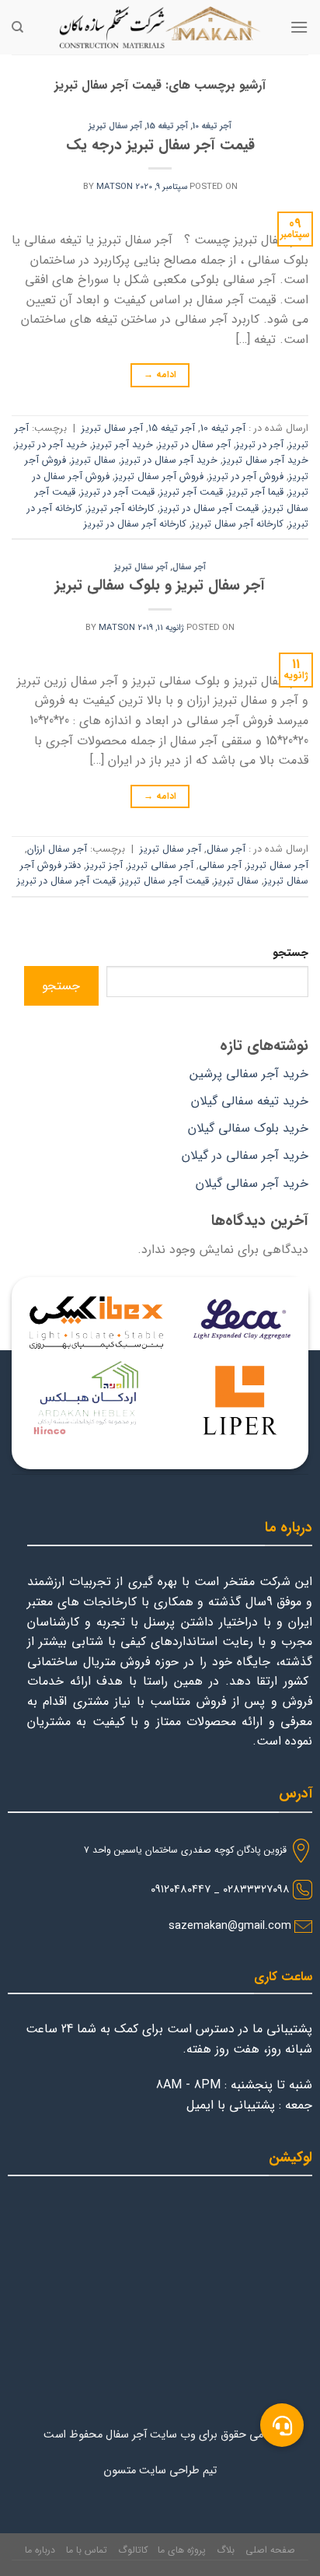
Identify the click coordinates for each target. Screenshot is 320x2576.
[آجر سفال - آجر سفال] (160, 27)
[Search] (17, 27)
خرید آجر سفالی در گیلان (245, 1155)
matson (115, 187)
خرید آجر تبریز (123, 445)
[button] (282, 2425)
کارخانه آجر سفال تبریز (238, 524)
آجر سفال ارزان (57, 849)
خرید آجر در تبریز (51, 445)
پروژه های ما (182, 2550)
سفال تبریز (94, 460)
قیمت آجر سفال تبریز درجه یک (160, 145)
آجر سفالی (220, 866)
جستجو (290, 953)
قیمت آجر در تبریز (118, 492)
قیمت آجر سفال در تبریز (209, 509)
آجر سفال (189, 567)
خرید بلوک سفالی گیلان (248, 1128)
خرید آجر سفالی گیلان (252, 1183)
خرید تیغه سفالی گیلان (250, 1101)
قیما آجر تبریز (256, 492)
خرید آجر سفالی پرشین (249, 1074)
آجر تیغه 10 (212, 126)
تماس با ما (87, 2550)
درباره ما (40, 2550)
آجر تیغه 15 (167, 126)
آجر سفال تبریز (115, 126)
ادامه (160, 374)
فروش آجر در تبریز (246, 477)
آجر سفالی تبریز (161, 866)
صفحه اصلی (270, 2550)
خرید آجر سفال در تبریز (169, 460)
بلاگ (226, 2550)
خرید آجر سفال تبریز (266, 460)
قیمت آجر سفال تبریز (165, 881)
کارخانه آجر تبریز (121, 509)
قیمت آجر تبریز (191, 492)
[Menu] (299, 27)
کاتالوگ (133, 2550)
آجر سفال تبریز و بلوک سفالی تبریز (160, 586)
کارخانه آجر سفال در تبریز (135, 524)
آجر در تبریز (260, 445)
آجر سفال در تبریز (195, 445)
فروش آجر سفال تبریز (159, 477)
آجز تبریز (104, 866)
